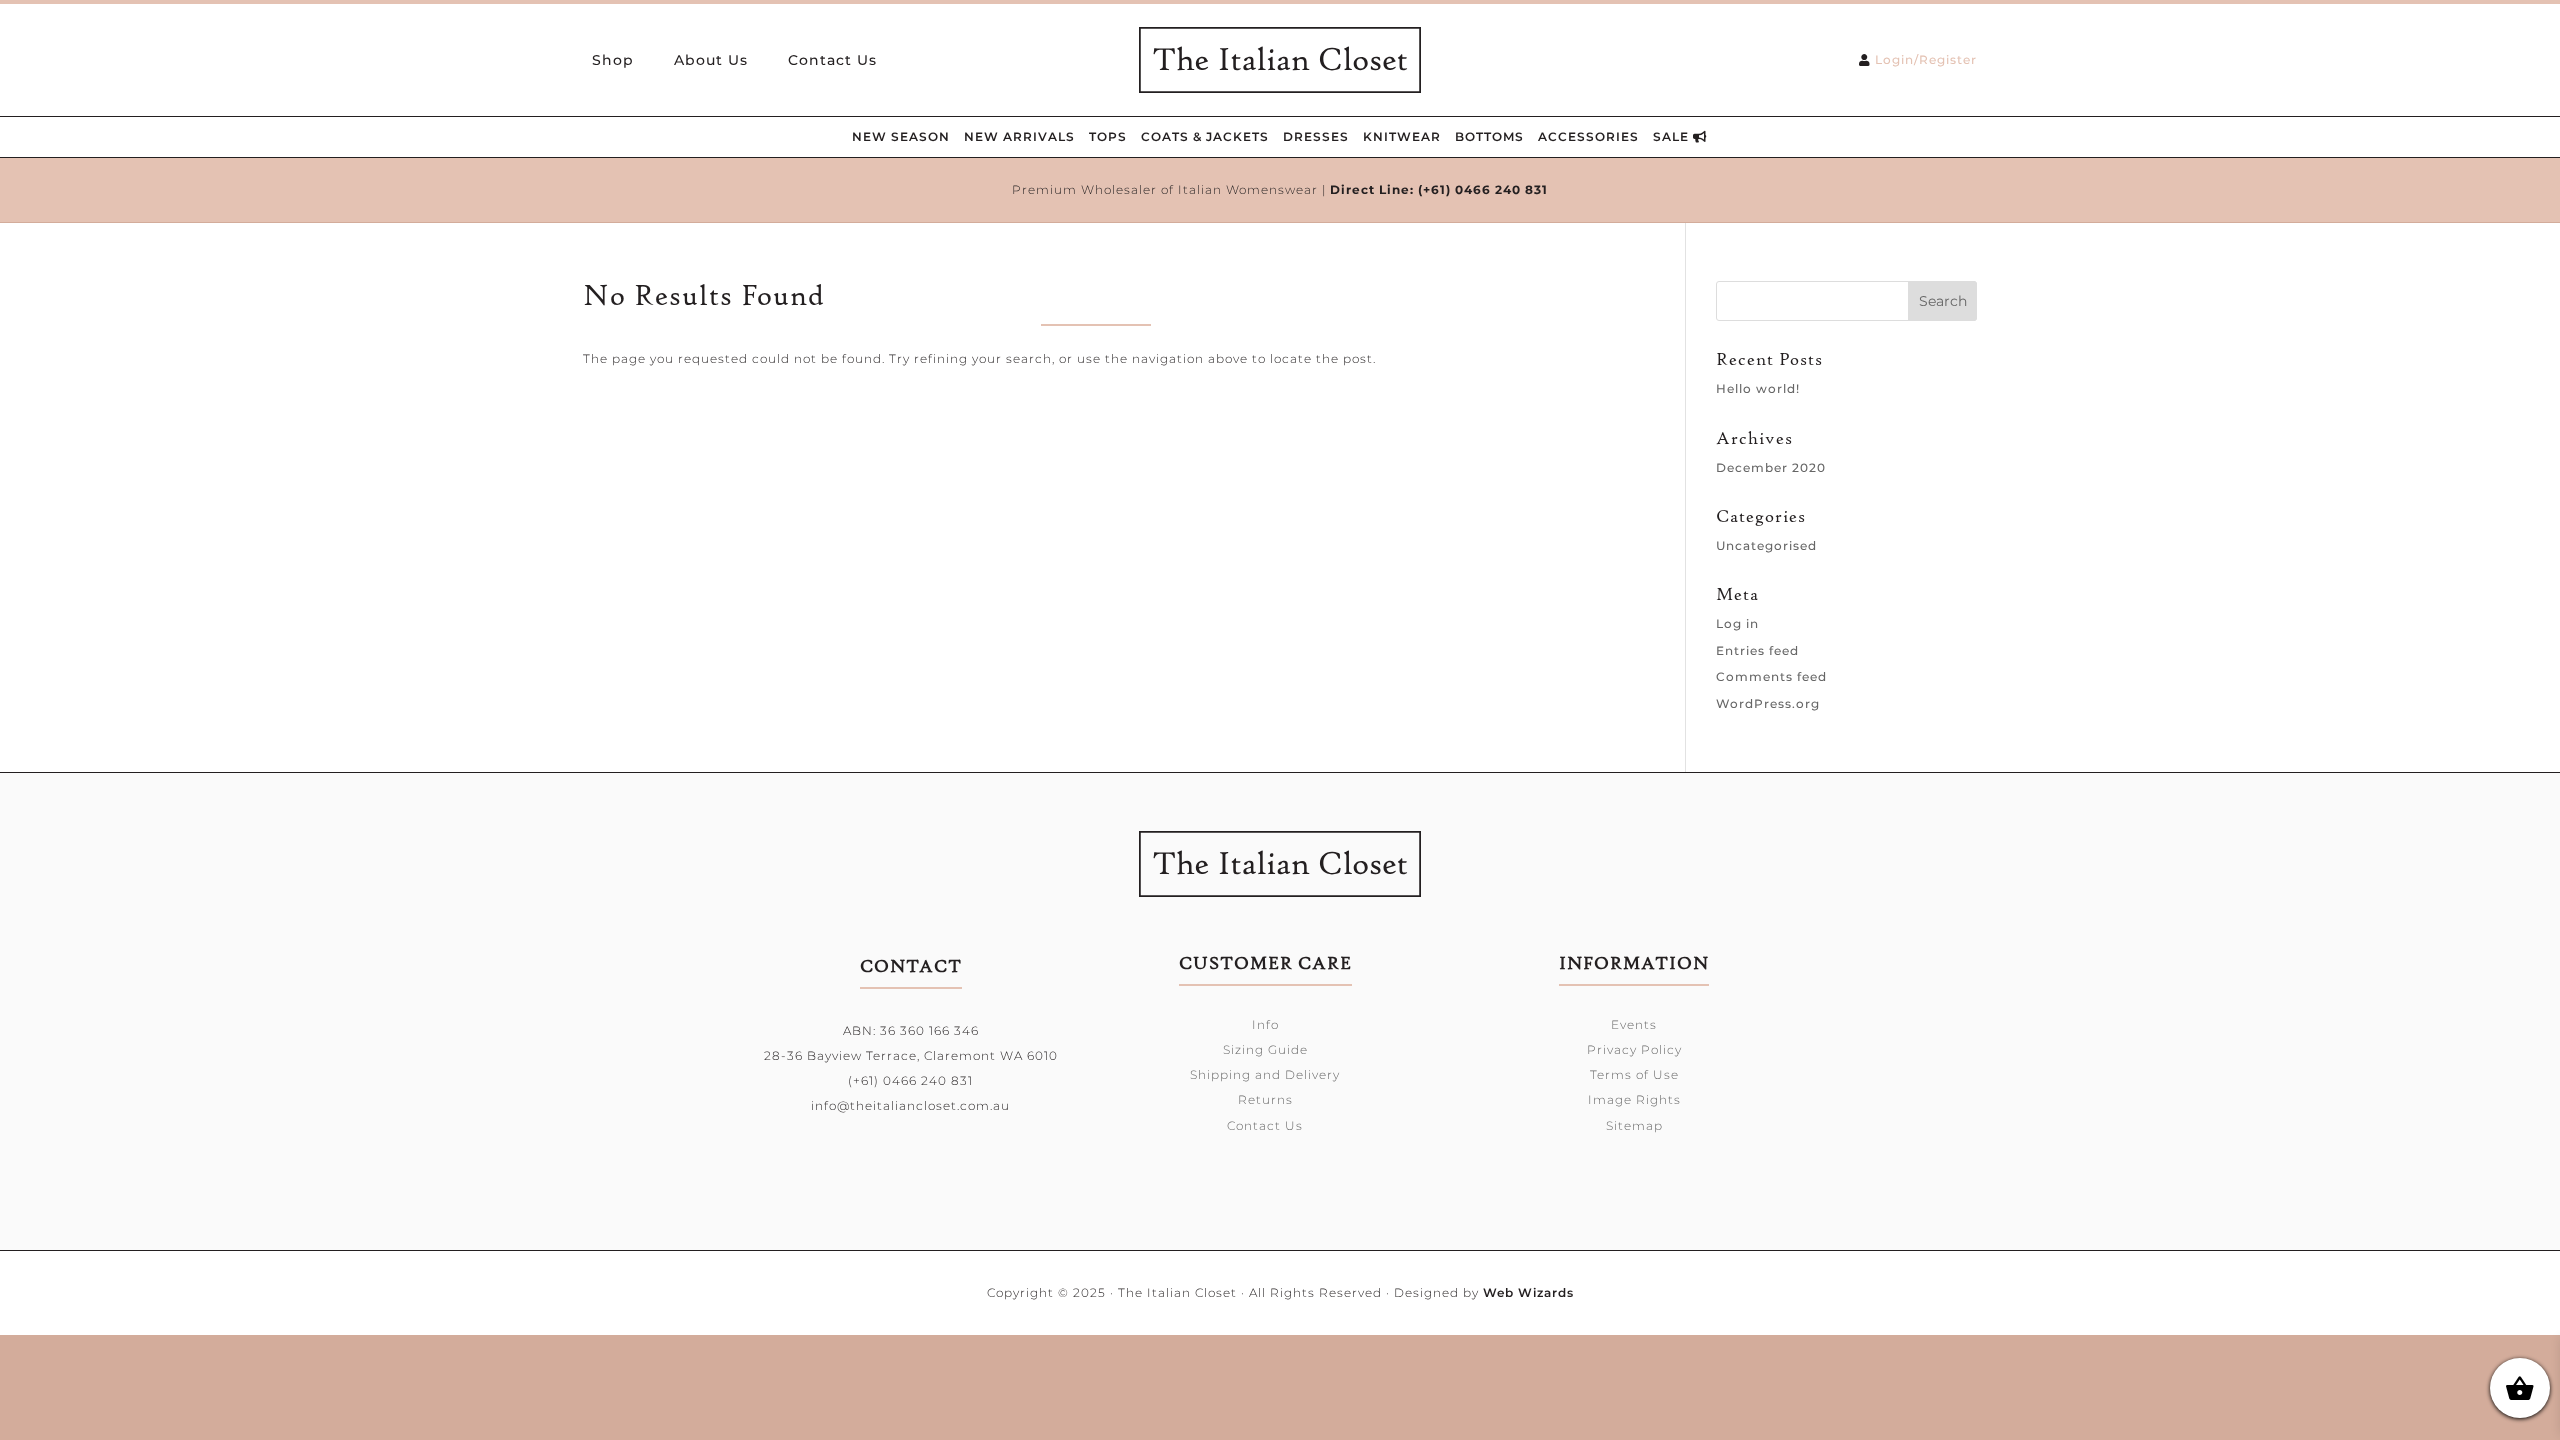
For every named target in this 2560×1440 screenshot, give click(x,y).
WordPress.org (1768, 703)
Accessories (1588, 136)
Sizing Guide (1265, 1049)
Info (1265, 1024)
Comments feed (1771, 676)
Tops (1108, 136)
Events (1634, 1024)
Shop (613, 61)
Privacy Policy (1634, 1049)
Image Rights (1634, 1099)
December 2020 (1771, 467)
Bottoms (1489, 136)
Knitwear (1402, 136)
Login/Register (1926, 59)
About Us (711, 61)
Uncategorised (1766, 545)
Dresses (1316, 136)
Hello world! (1758, 388)
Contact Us (832, 61)
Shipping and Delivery (1265, 1074)
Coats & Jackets (1205, 136)
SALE (1673, 136)
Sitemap (1634, 1125)
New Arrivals (1019, 136)
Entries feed (1757, 650)
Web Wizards (1528, 1292)
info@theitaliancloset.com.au (910, 1105)
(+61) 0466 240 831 (1483, 189)
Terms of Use (1634, 1074)
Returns (1265, 1099)
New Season (901, 136)
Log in (1737, 623)
